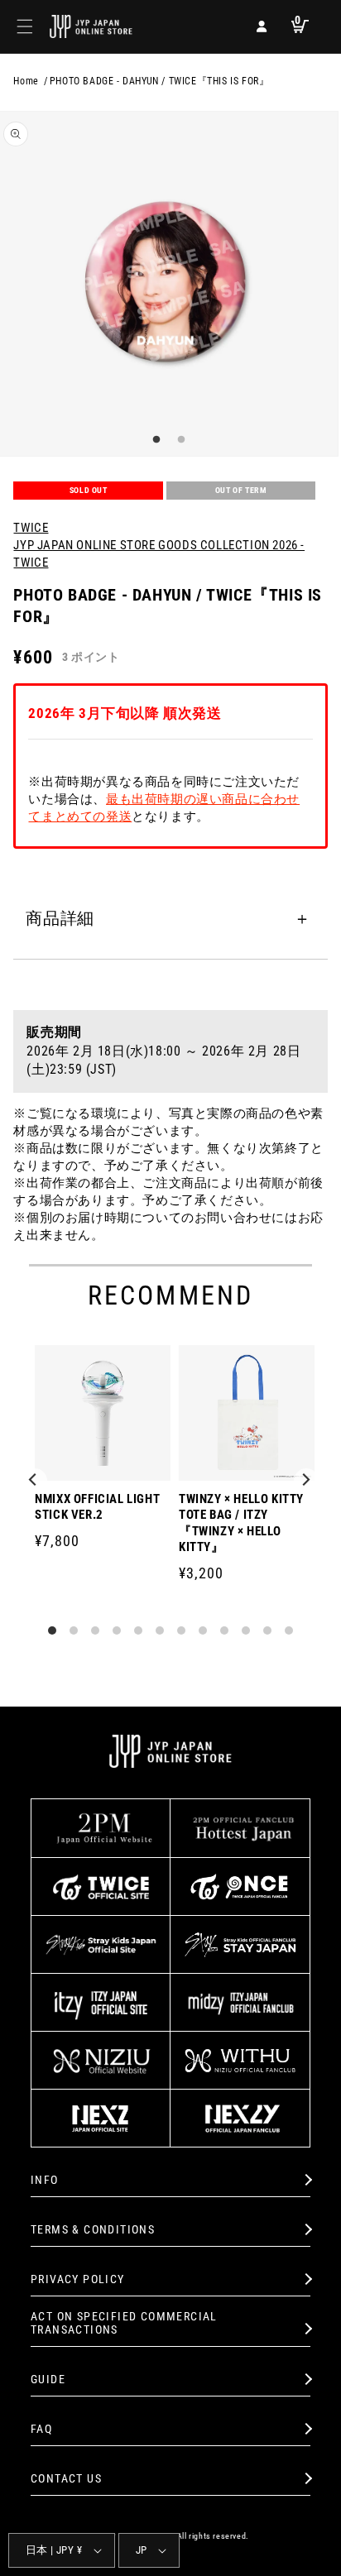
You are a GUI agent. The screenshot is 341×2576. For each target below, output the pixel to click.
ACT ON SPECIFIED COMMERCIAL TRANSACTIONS (124, 2323)
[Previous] (35, 1481)
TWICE (31, 528)
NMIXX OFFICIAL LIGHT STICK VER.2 (97, 1507)
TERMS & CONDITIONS (93, 2229)
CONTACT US (66, 2478)
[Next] (306, 1481)
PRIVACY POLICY (78, 2279)
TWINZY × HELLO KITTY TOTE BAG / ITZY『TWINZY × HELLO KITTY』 (241, 1523)
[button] (25, 26)
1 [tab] (154, 440)
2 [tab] (179, 440)
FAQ (41, 2429)
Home (26, 81)
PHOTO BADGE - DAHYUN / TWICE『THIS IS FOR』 (160, 81)
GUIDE (48, 2379)
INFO (45, 2180)
